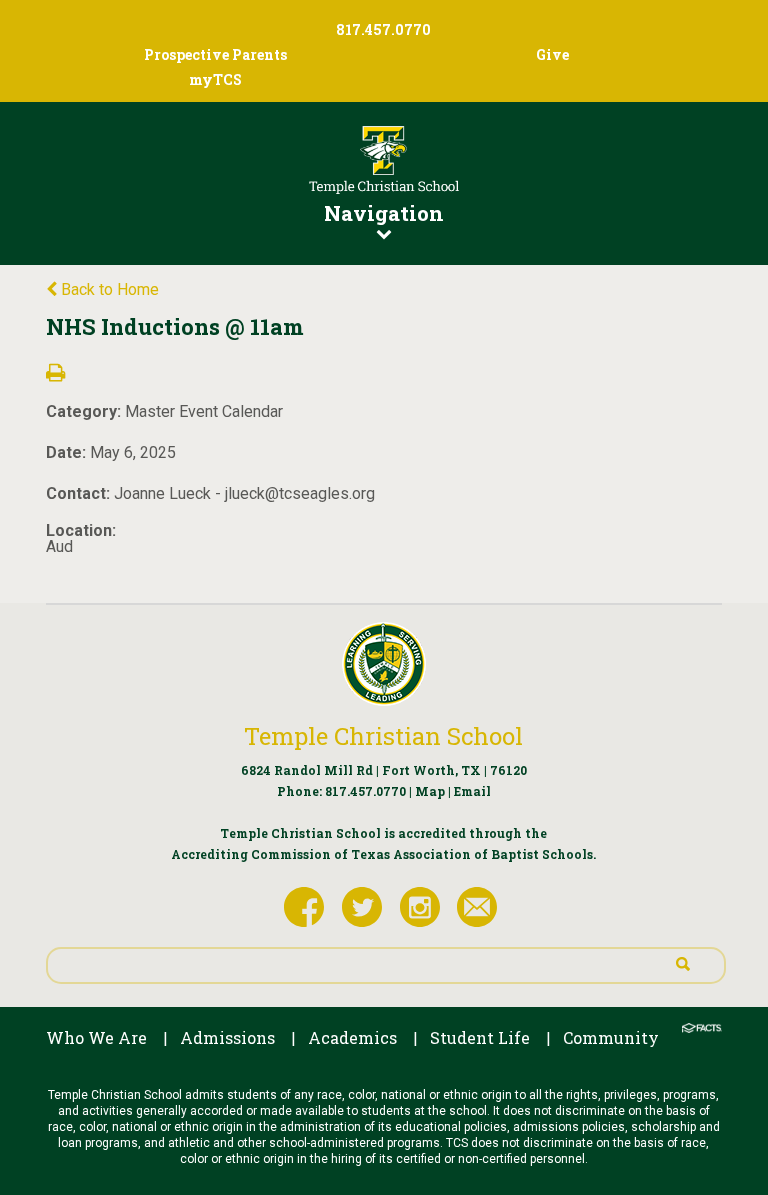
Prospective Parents (215, 54)
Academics (352, 1037)
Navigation (384, 213)
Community (611, 1037)
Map (430, 791)
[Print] (55, 374)
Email (472, 791)
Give (552, 54)
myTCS (215, 79)
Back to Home (108, 289)
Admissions (227, 1037)
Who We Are (96, 1037)
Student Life (480, 1037)
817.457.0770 (365, 791)
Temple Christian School (383, 736)
